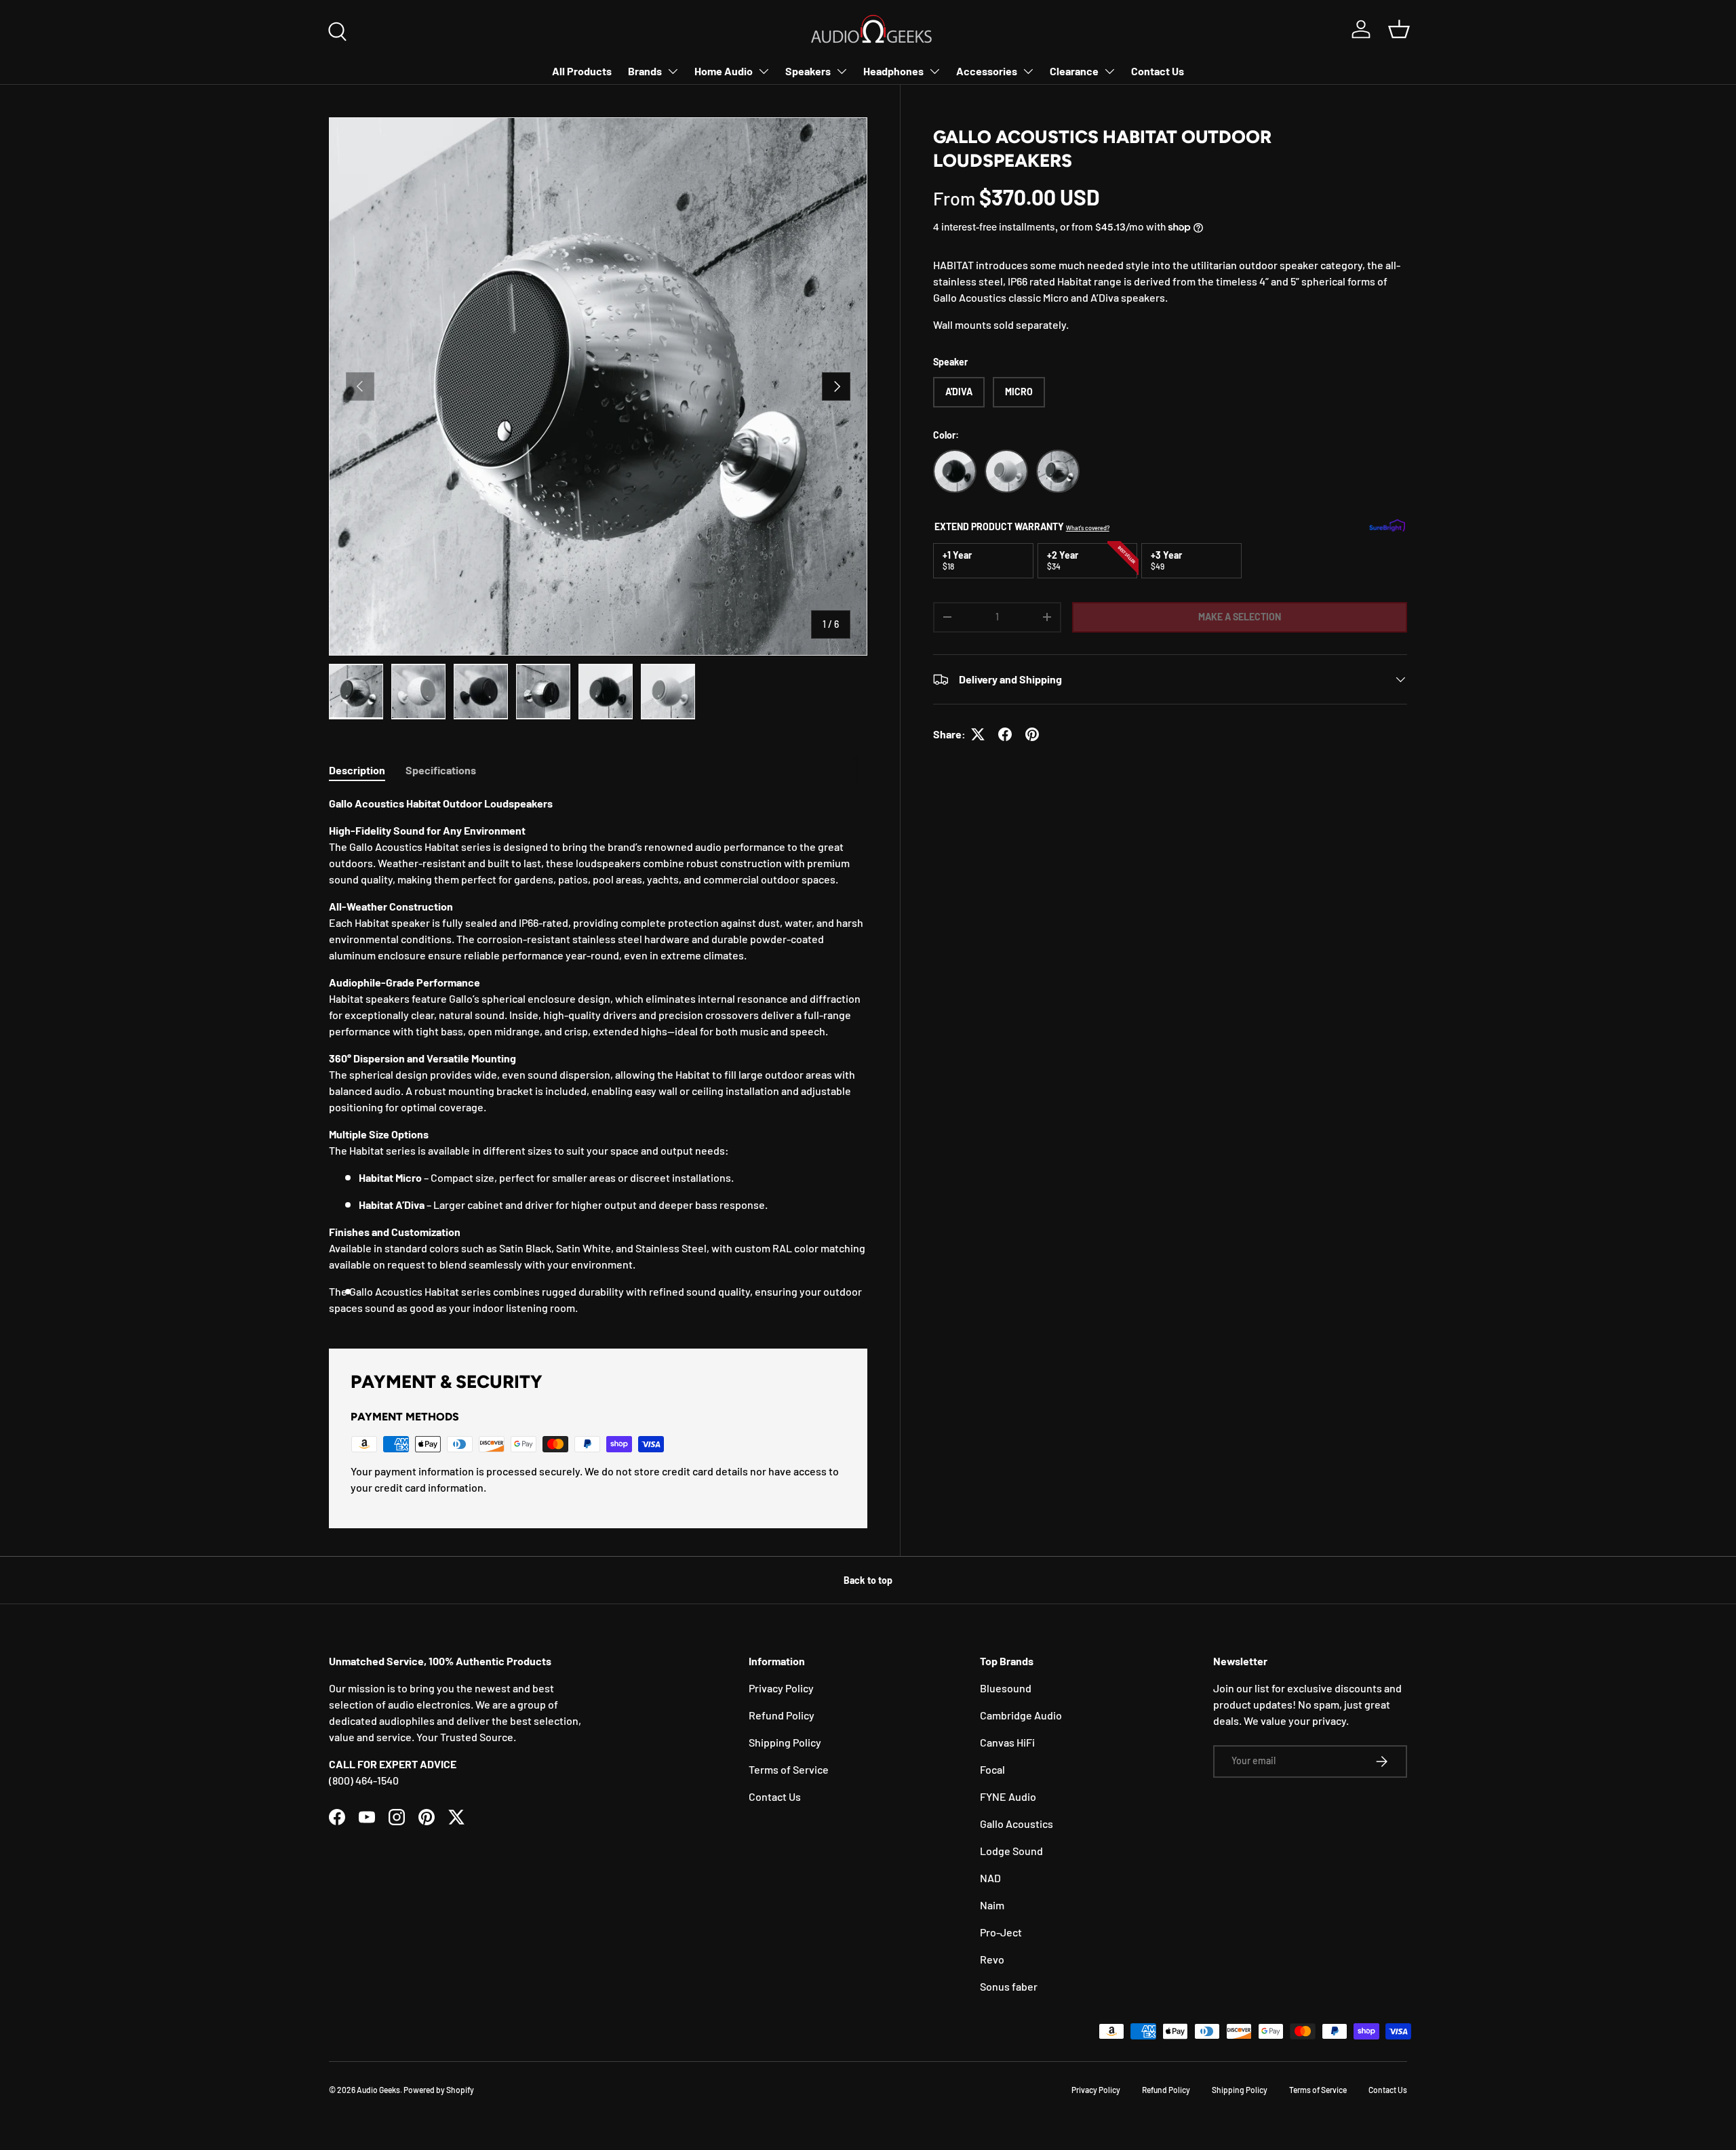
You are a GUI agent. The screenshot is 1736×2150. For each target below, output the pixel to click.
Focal (992, 1769)
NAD (990, 1878)
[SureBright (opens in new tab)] (1387, 527)
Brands (645, 71)
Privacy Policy (781, 1688)
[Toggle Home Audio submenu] (764, 71)
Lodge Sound (1011, 1851)
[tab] (357, 770)
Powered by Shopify (439, 2090)
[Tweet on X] (978, 734)
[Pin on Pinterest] (1032, 734)
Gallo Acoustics (1017, 1824)
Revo (992, 1959)
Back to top (868, 1580)
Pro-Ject (1001, 1932)
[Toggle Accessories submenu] (1028, 71)
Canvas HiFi (1007, 1742)
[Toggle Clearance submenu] (1109, 71)
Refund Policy (782, 1715)
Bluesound (1006, 1688)
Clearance (1074, 71)
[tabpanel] (598, 1056)
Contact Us (1158, 71)
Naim (992, 1905)
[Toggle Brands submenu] (673, 71)
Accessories (987, 71)
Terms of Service (789, 1769)
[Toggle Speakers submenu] (842, 71)
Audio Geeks (378, 2090)
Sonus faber (1009, 1986)
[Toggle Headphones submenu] (934, 71)
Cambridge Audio (1021, 1715)
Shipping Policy (785, 1742)
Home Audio (724, 71)
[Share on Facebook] (1005, 734)
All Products (582, 71)
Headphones (893, 71)
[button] (1399, 29)
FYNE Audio (1008, 1796)
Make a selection (1240, 617)
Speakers (808, 71)
